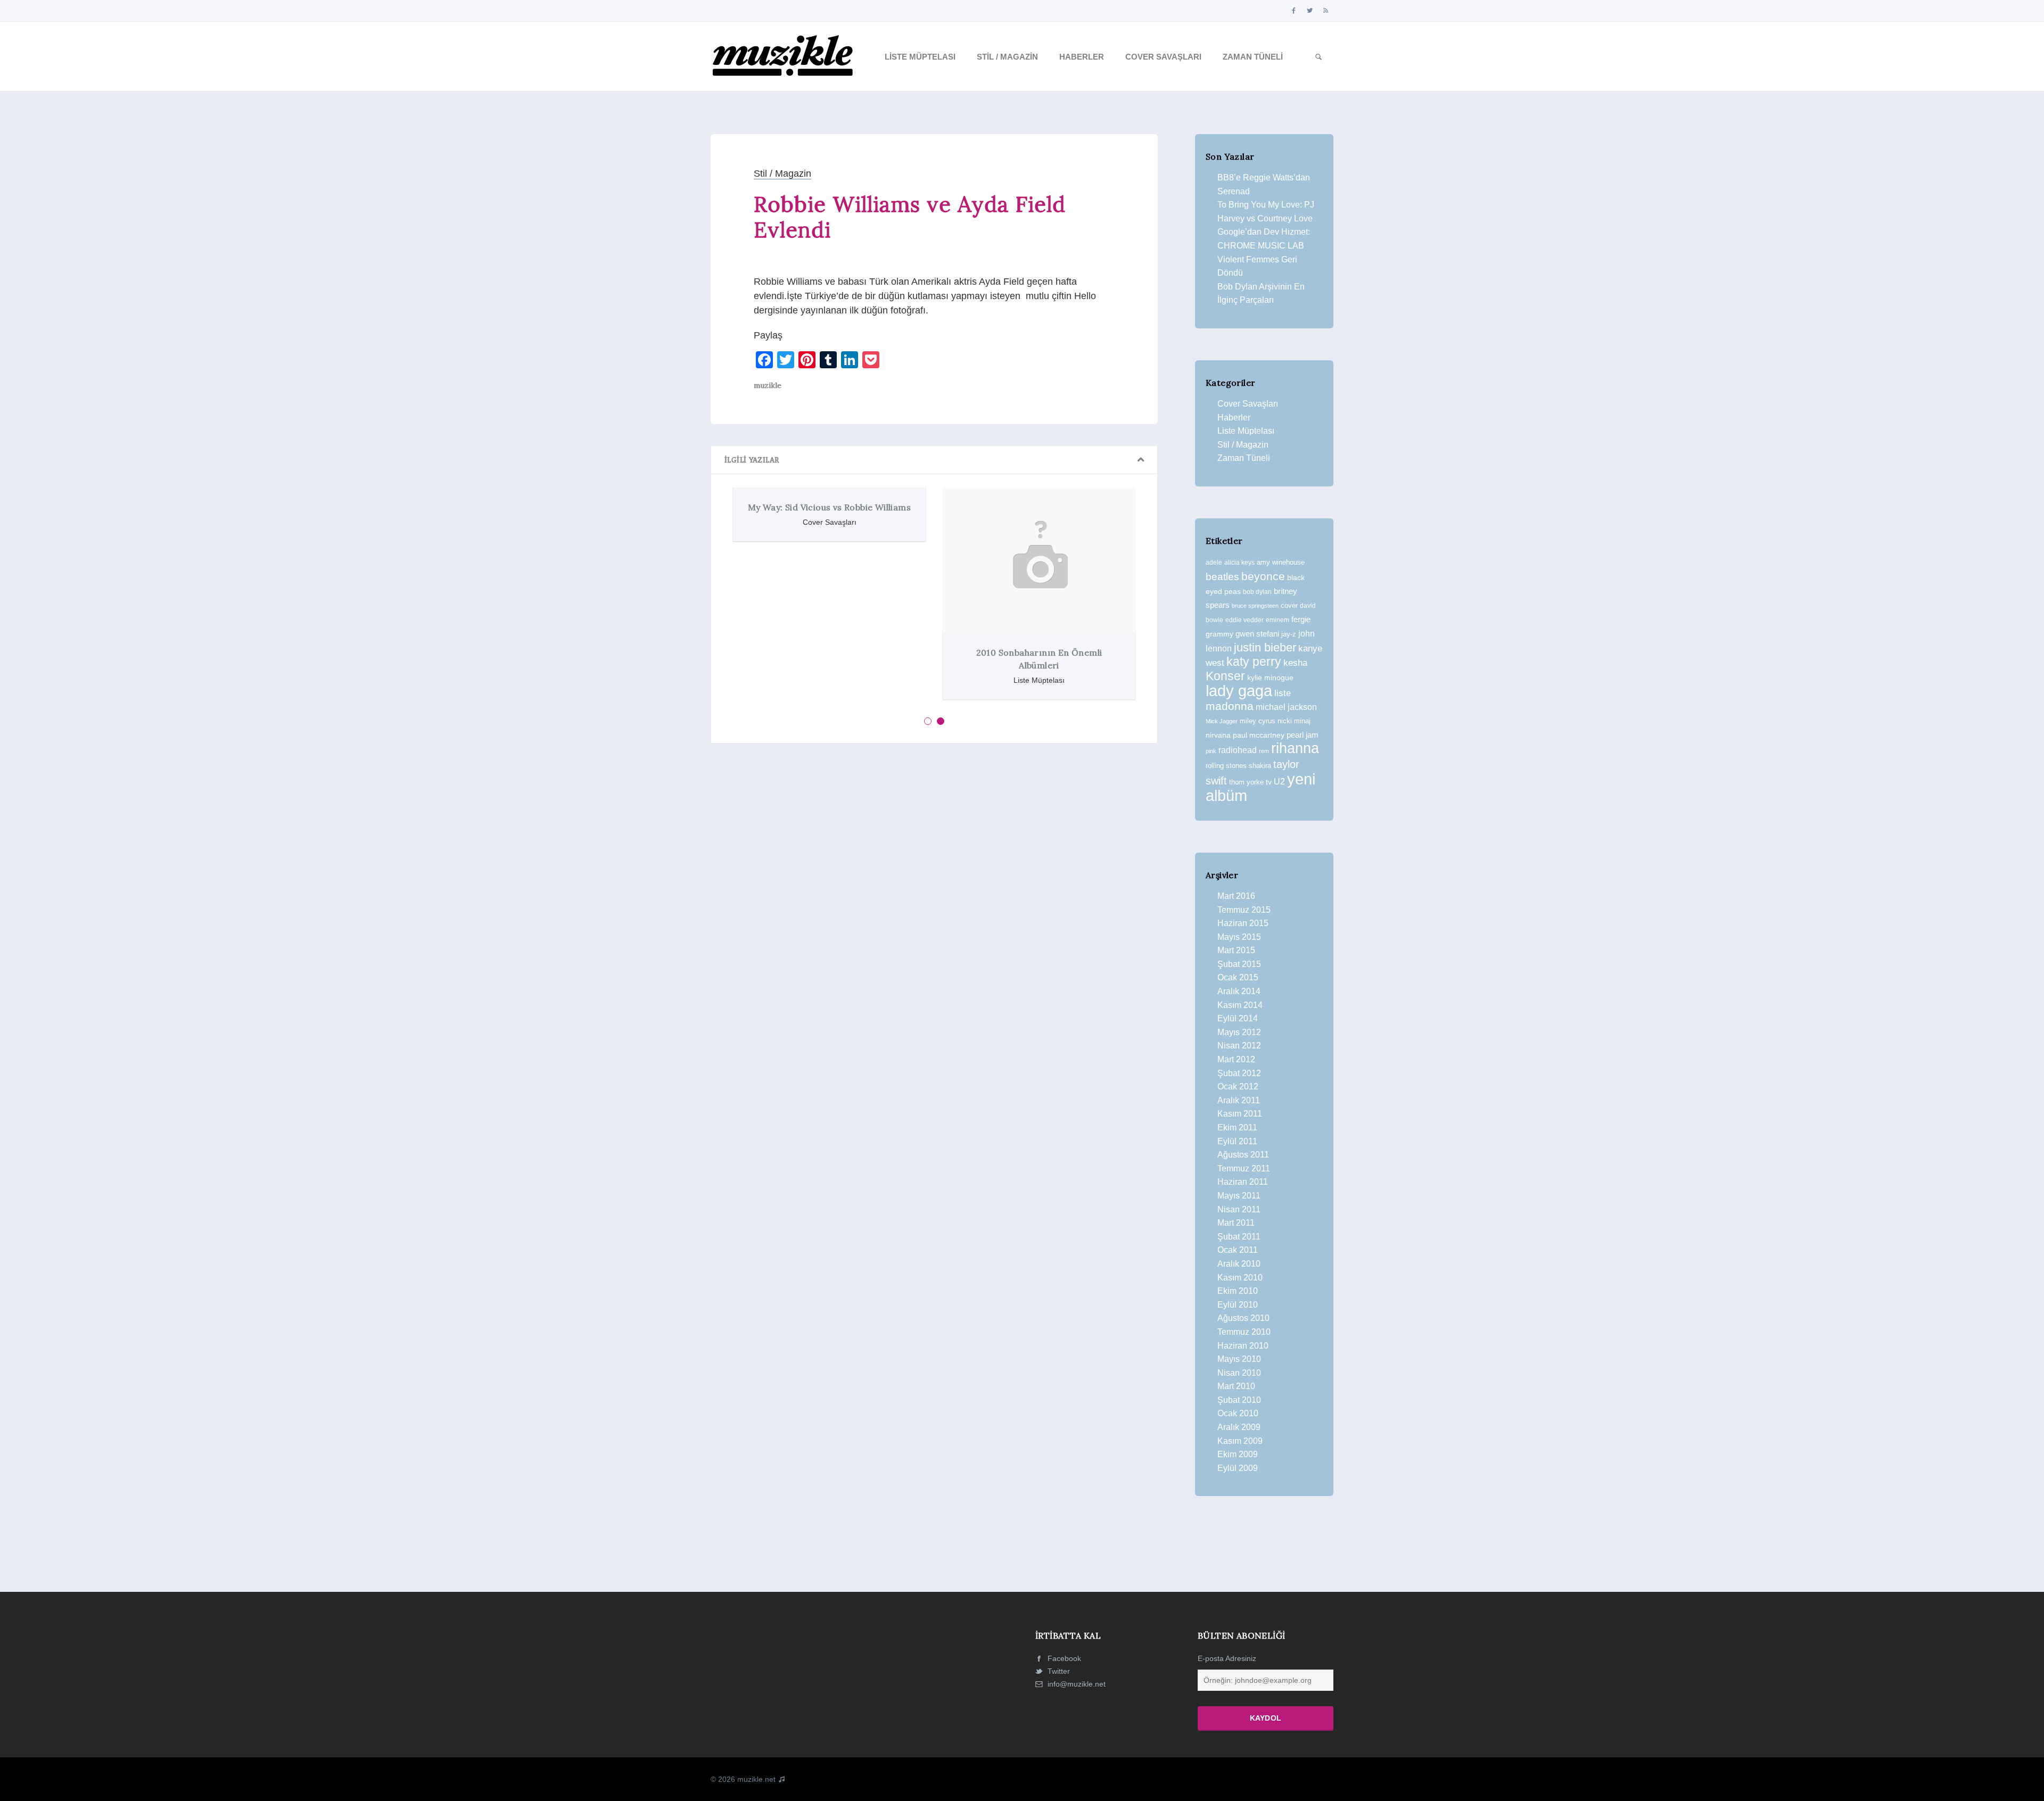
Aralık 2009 (1239, 1427)
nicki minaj (1294, 721)
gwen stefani (1257, 634)
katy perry (1254, 662)
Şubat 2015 (1239, 964)
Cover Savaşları (1163, 57)
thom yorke (1246, 782)
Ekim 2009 (1238, 1454)
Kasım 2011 (1240, 1114)
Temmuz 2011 (1244, 1168)
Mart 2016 (1236, 896)
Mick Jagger (1222, 721)
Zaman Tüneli (1253, 57)
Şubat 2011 (1239, 1237)
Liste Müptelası (920, 57)
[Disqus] (934, 898)
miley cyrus (1258, 721)
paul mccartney (1259, 735)
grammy (1219, 634)
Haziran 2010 (1243, 1346)
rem (1264, 751)
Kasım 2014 (1240, 1005)
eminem (1278, 620)
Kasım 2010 (1240, 1278)
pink (1211, 751)
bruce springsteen (1255, 606)
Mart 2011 (1236, 1223)
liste (1283, 693)
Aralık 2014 (1239, 991)
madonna (1230, 706)
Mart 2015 (1236, 950)
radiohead (1238, 750)
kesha (1295, 663)
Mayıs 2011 (1239, 1196)
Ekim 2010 (1238, 1291)
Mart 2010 (1236, 1386)
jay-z (1289, 634)
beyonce (1263, 576)
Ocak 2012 (1238, 1087)
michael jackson (1286, 707)
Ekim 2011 (1237, 1127)
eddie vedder (1244, 620)
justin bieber (1265, 647)
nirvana (1218, 735)
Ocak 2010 (1238, 1413)
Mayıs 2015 (1239, 937)
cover (1289, 605)
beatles (1222, 577)
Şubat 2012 (1239, 1073)
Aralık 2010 (1239, 1264)
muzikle (768, 385)
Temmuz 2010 (1244, 1332)
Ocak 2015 (1238, 977)
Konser (1225, 676)
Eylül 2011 (1237, 1141)
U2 (1279, 782)
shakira (1260, 766)
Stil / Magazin (1007, 57)
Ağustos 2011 (1243, 1155)
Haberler (1082, 57)
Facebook (1063, 1658)
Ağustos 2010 (1243, 1318)
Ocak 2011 (1238, 1250)
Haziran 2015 (1243, 923)
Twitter (1058, 1671)
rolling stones (1226, 766)
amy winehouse (1281, 562)
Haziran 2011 (1243, 1182)
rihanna (1295, 748)
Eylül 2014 (1238, 1018)
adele (1214, 563)
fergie (1301, 619)
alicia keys (1239, 563)
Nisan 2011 (1239, 1209)
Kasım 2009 (1240, 1441)
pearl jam (1303, 735)
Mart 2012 (1236, 1059)
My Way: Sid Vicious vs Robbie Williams (829, 507)
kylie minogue (1270, 678)
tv (1269, 782)
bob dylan (1257, 592)
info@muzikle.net (1077, 1684)
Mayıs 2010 (1239, 1359)
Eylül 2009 (1238, 1468)
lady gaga (1239, 691)
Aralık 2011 (1239, 1100)
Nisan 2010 (1239, 1373)
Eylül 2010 (1238, 1305)
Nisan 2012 (1239, 1046)
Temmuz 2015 (1244, 910)
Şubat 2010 (1239, 1400)
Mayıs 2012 (1239, 1032)
